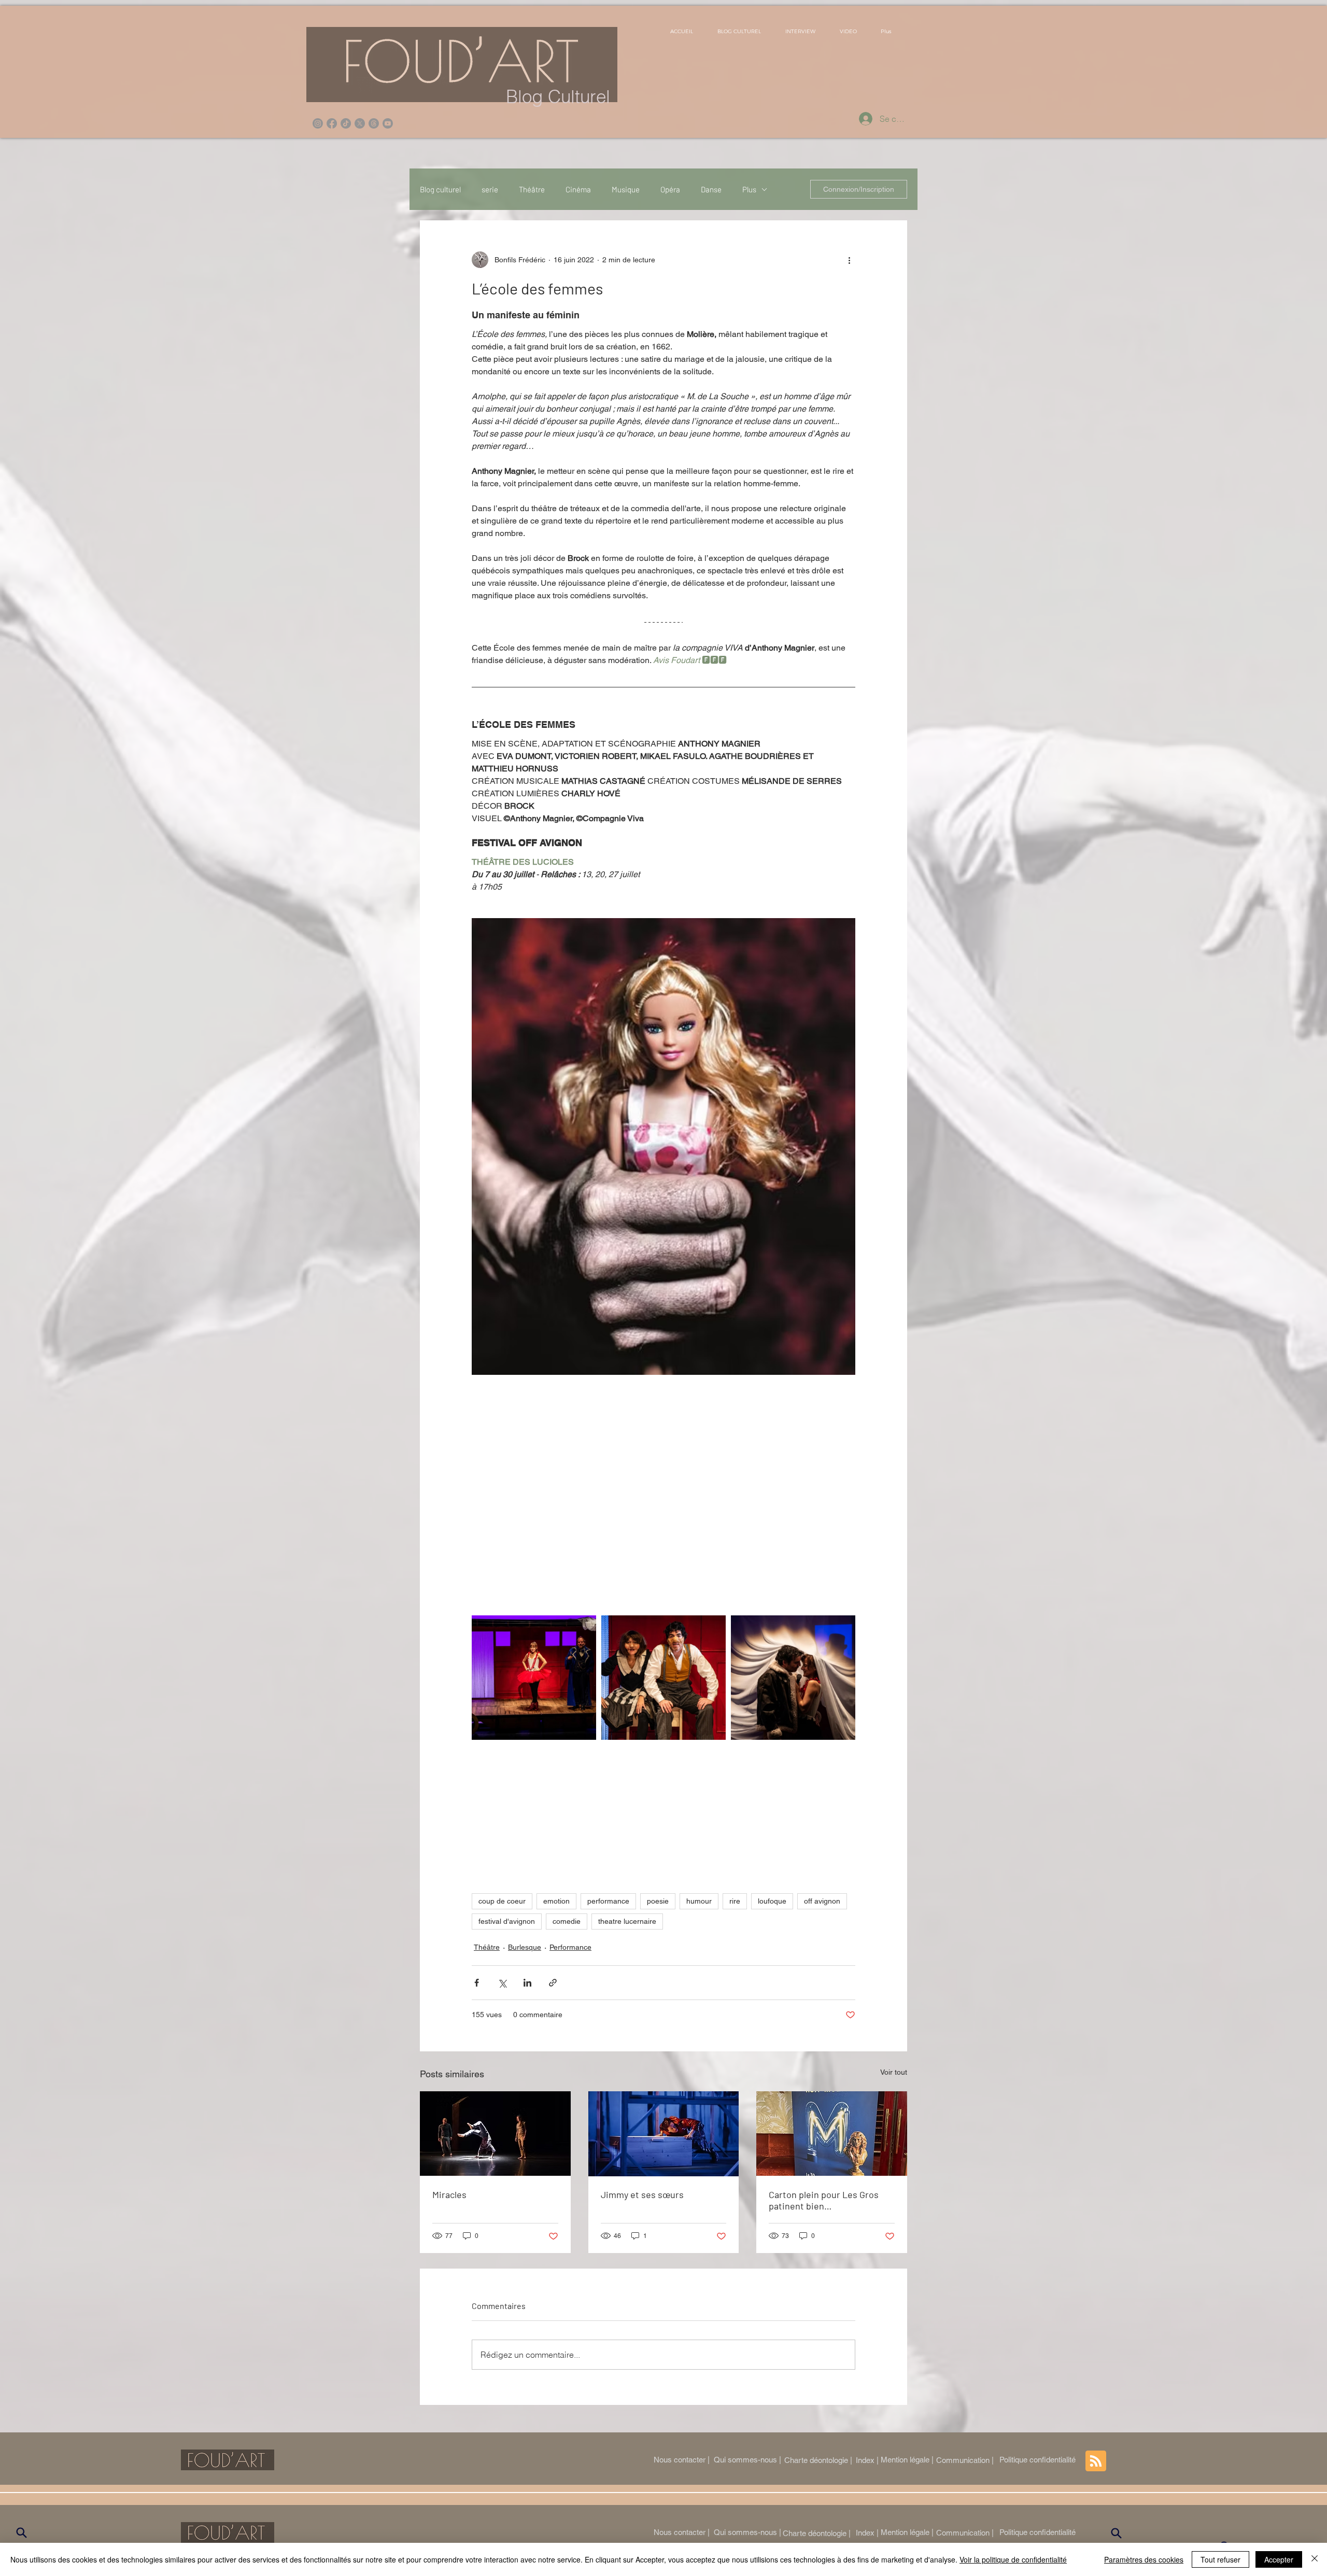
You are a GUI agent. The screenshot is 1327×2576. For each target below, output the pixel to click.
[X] (360, 123)
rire (735, 1901)
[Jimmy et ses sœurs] (664, 2134)
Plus (749, 189)
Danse (711, 189)
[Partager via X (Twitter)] (502, 1983)
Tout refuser (1220, 2559)
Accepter (1279, 2559)
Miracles (449, 2194)
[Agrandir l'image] (534, 1678)
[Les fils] (374, 123)
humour (699, 1901)
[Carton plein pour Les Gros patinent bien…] (832, 2134)
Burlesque (525, 1947)
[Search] (21, 2533)
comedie (567, 1921)
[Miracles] (495, 2134)
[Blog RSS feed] (1096, 2461)
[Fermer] (1315, 2559)
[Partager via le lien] (553, 1983)
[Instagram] (318, 123)
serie (490, 189)
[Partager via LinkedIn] (527, 1983)
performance (608, 1901)
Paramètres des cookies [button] (1144, 2559)
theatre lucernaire (627, 1921)
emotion (556, 1901)
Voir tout (894, 2072)
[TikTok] (346, 123)
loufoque (772, 1901)
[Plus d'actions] (849, 260)
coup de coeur (502, 1901)
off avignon (822, 1901)
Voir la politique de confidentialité (1013, 2559)
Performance (570, 1947)
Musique (626, 189)
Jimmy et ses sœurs (642, 2194)
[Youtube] (388, 123)
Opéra (670, 189)
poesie (658, 1901)
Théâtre (532, 189)
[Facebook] (332, 123)
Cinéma (578, 189)
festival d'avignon (507, 1921)
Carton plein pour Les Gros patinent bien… (824, 2200)
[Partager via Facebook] (477, 1983)
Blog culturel (440, 189)
